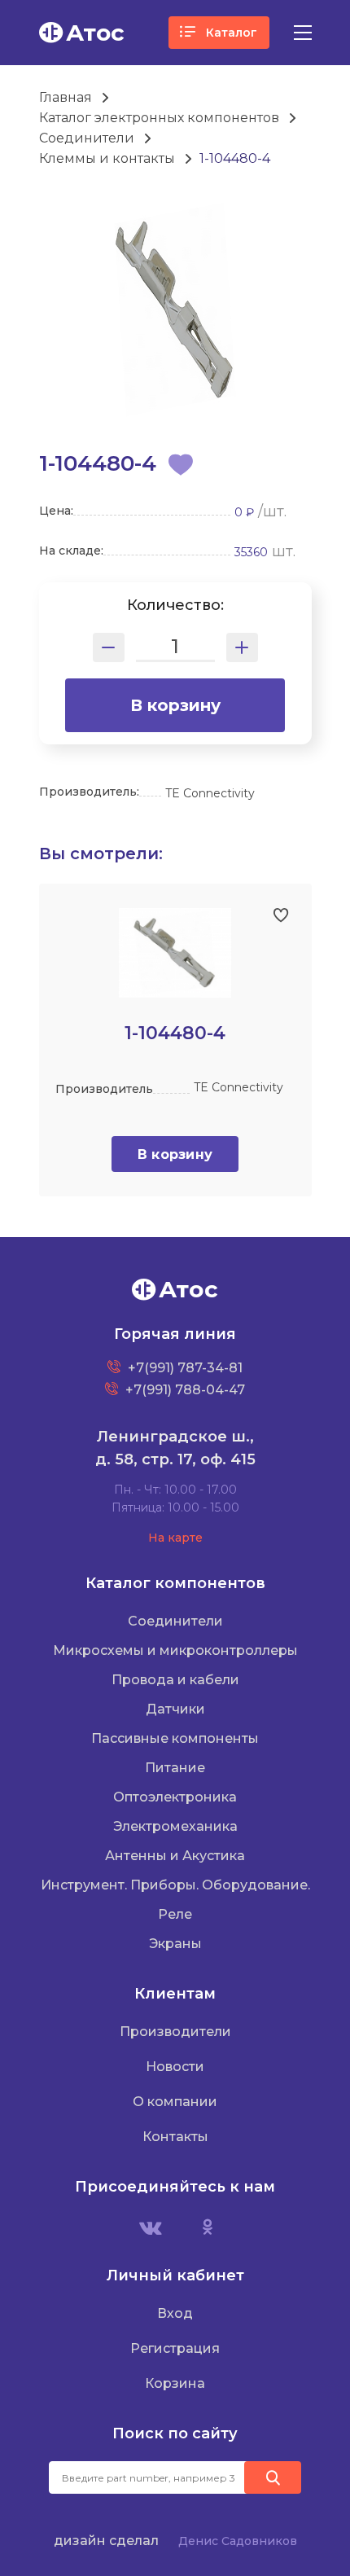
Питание (175, 1768)
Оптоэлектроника (175, 1797)
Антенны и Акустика (175, 1856)
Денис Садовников (238, 2541)
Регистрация (175, 2348)
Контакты (175, 2137)
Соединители (87, 138)
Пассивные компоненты (175, 1738)
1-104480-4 (235, 158)
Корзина (175, 2383)
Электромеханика (175, 1826)
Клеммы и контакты (107, 158)
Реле (175, 1914)
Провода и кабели (175, 1680)
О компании (175, 2102)
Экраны (175, 1944)
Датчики (175, 1709)
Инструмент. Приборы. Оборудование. (175, 1885)
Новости (175, 2067)
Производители (175, 2032)
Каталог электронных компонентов (159, 118)
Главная (66, 97)
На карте (175, 1538)
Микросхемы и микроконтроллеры (175, 1650)
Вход (175, 2313)
